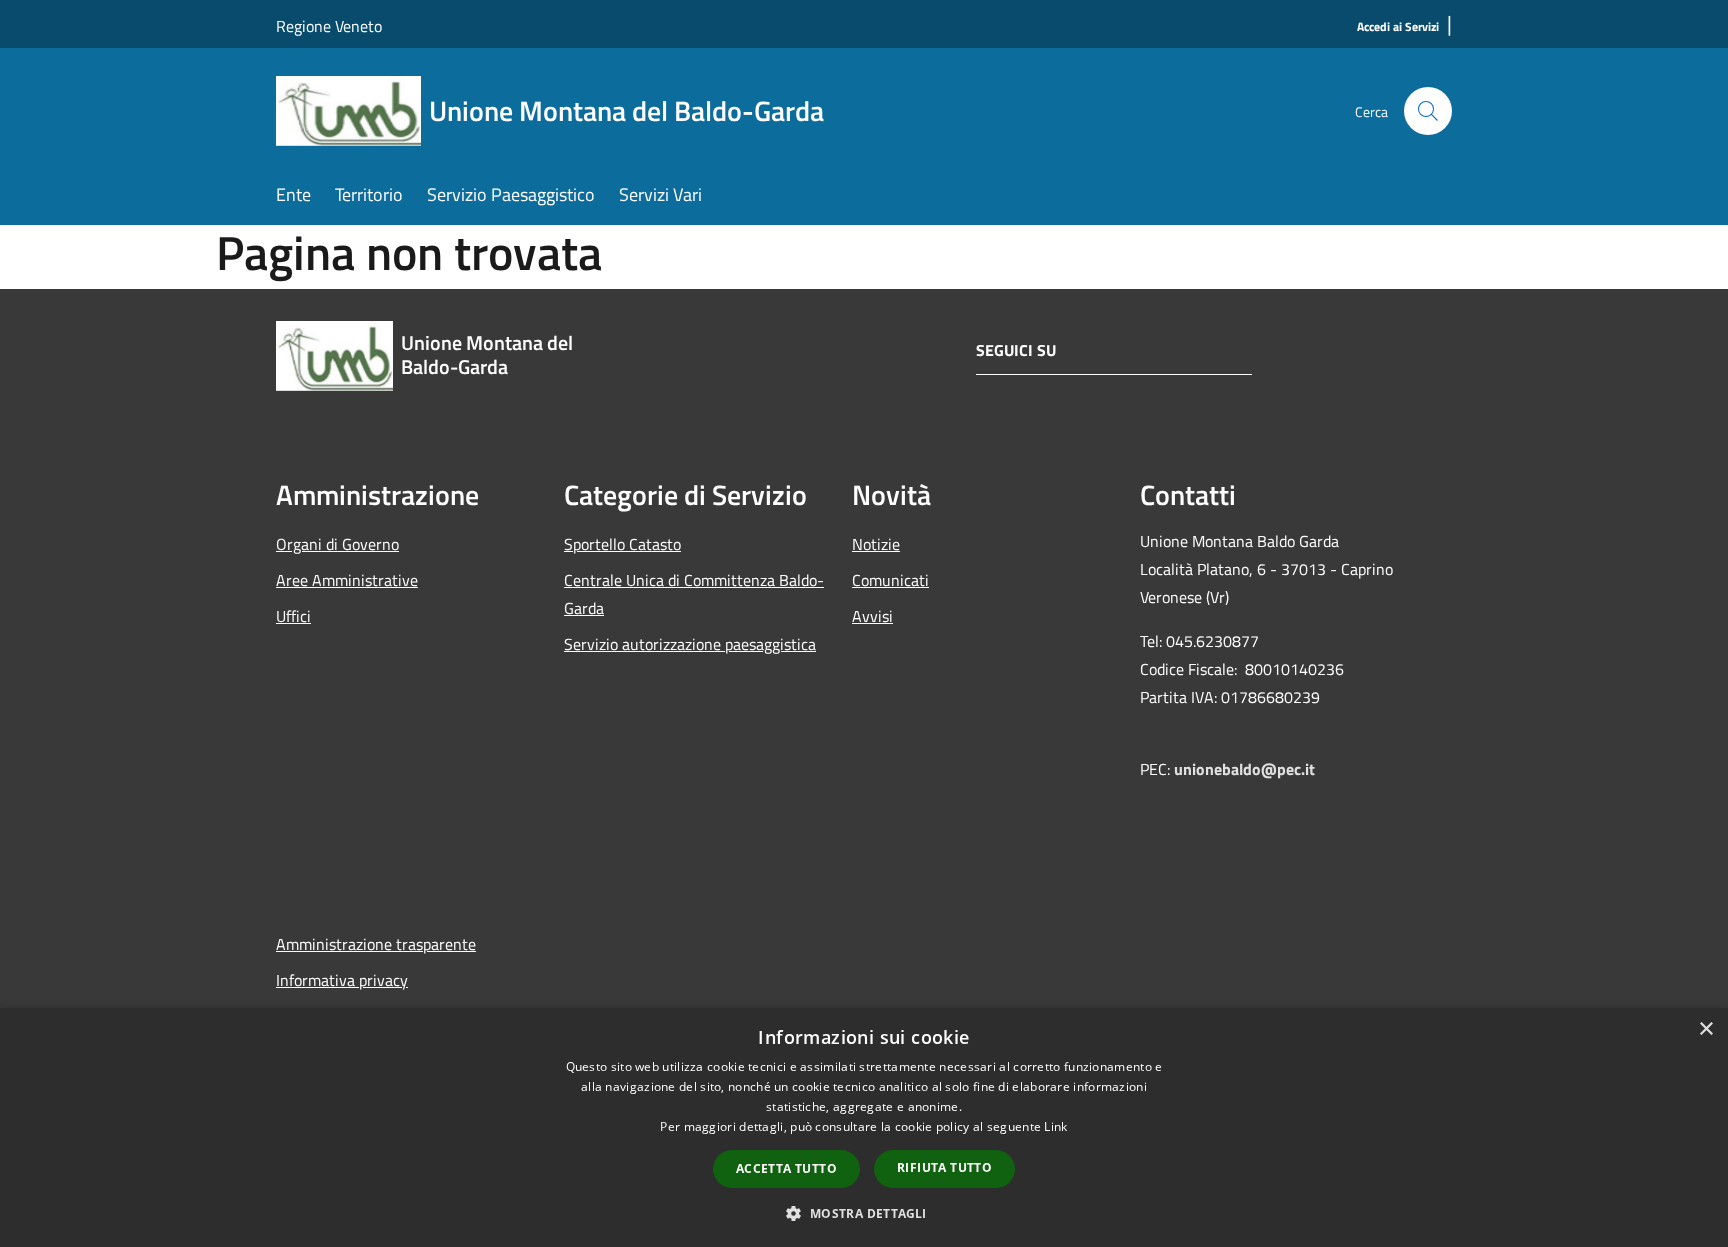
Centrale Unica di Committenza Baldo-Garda (694, 594)
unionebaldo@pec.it (1246, 769)
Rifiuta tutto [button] (944, 1167)
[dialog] (864, 1127)
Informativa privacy (342, 980)
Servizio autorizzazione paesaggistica (690, 644)
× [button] (1705, 1029)
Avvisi (872, 616)
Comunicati (890, 580)
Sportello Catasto (622, 544)
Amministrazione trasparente (376, 944)
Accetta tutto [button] (786, 1168)
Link (1055, 1126)
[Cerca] (1428, 111)
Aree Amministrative (347, 580)
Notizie (876, 544)
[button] (863, 1213)
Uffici (293, 616)
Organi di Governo (337, 544)
